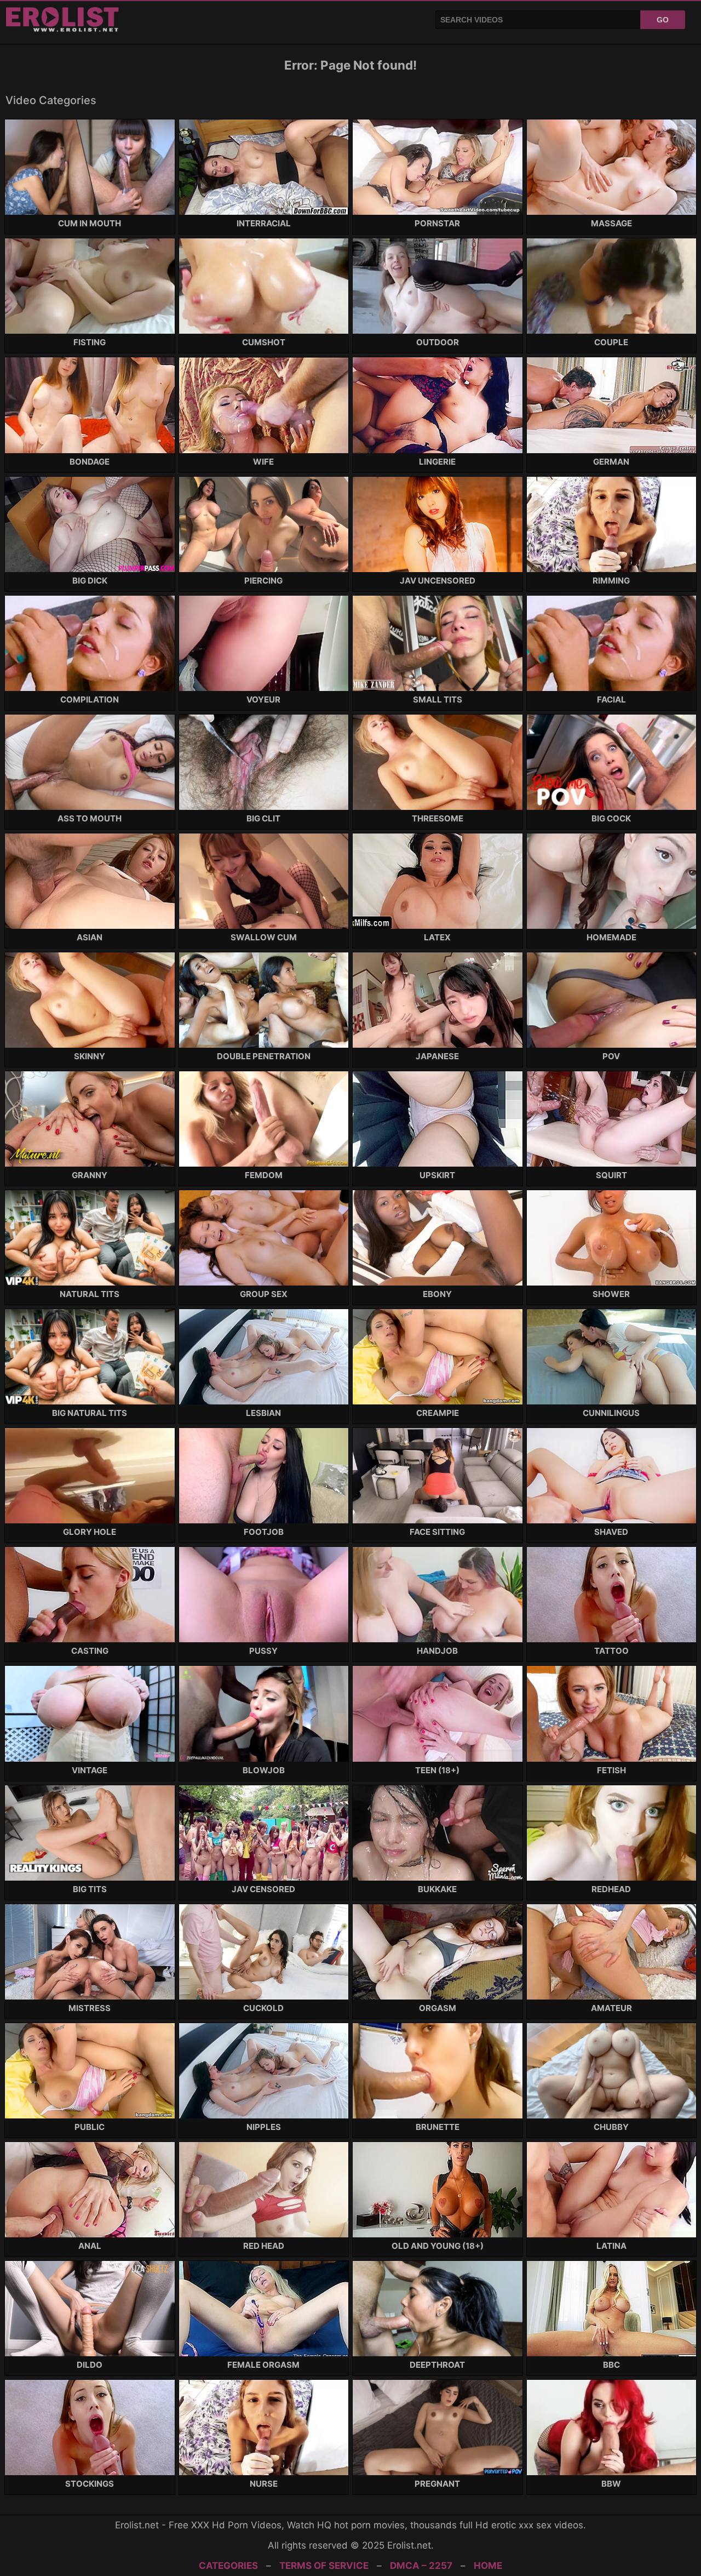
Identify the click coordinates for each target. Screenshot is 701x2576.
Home (488, 2566)
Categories (228, 2566)
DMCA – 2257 (421, 2566)
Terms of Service (324, 2566)
